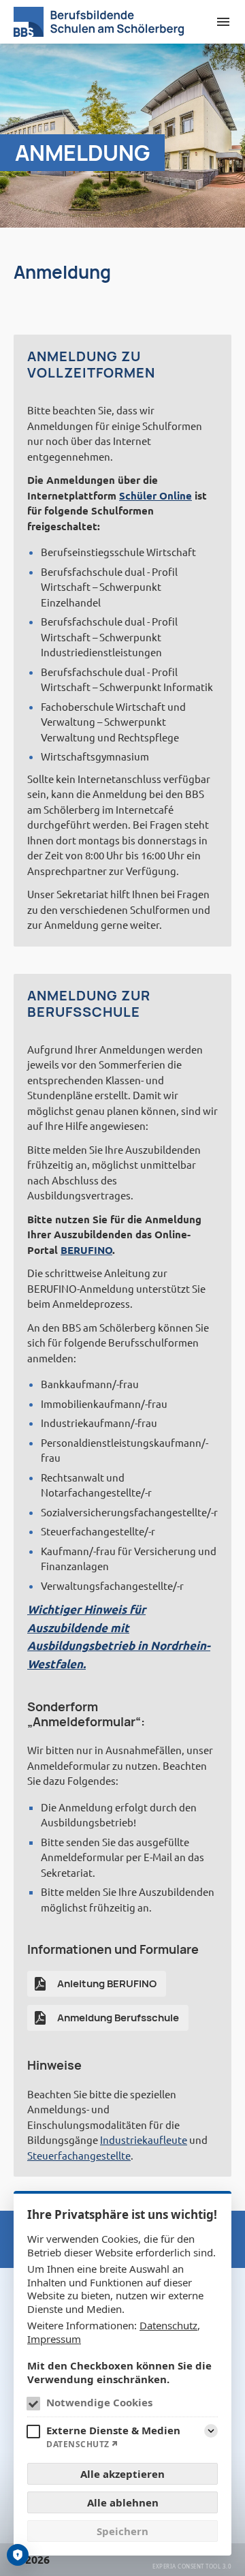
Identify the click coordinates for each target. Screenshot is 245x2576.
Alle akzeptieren (122, 2474)
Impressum (54, 2339)
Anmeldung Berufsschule (118, 2018)
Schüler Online (156, 495)
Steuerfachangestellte (79, 2155)
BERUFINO (86, 1250)
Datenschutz (168, 2325)
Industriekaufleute (144, 2140)
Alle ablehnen (123, 2502)
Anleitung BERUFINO (107, 1983)
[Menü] (223, 22)
